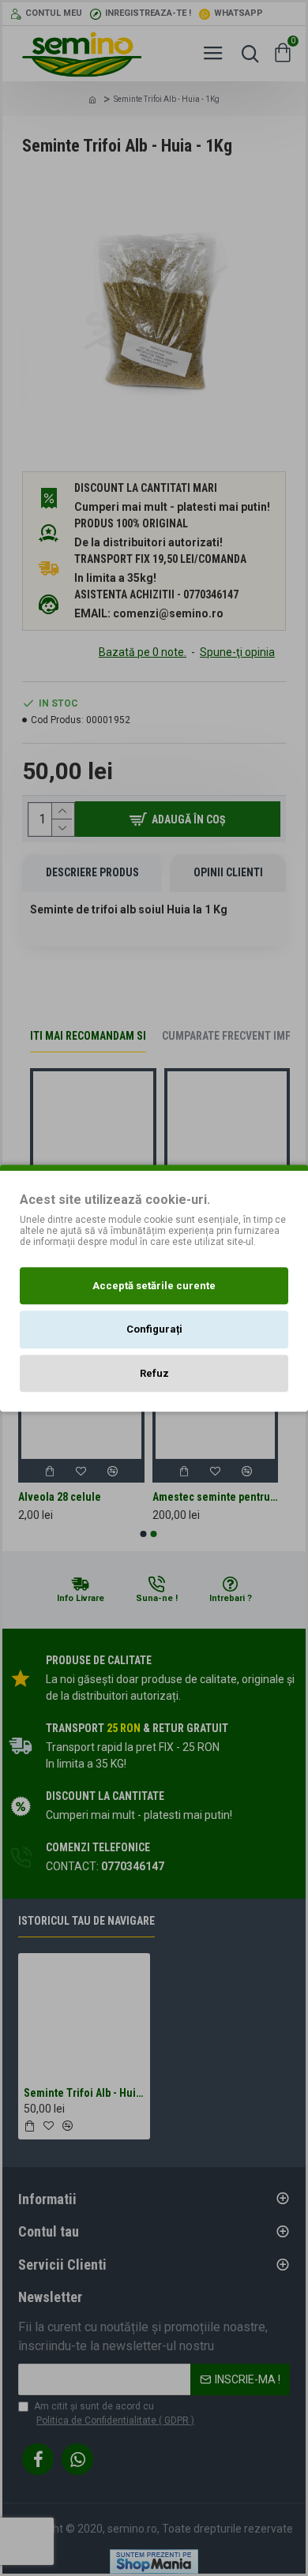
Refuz (154, 1373)
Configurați (154, 1329)
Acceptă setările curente (154, 1286)
